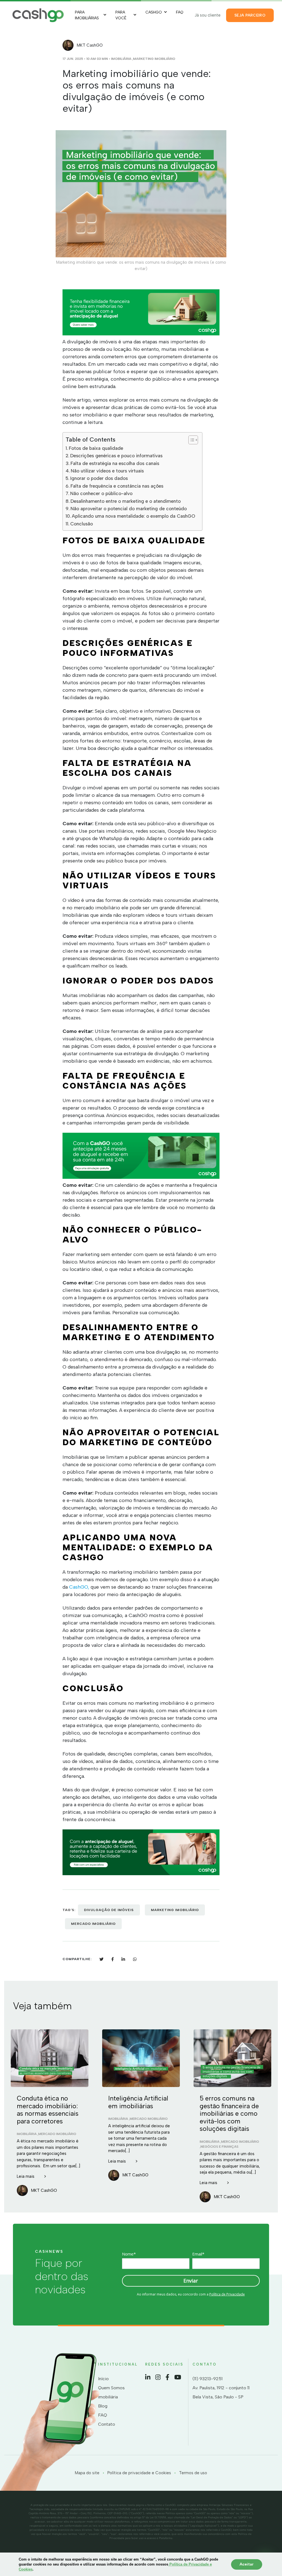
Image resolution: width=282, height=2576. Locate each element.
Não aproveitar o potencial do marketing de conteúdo (129, 509)
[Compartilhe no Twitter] (101, 1959)
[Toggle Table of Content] (190, 440)
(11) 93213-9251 (208, 2379)
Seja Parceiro (250, 15)
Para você (121, 15)
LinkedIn (148, 2377)
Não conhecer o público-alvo (101, 493)
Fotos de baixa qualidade (96, 448)
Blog (103, 2406)
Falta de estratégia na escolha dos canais (115, 463)
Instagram (158, 2377)
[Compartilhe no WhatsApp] (135, 1959)
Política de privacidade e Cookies (139, 2473)
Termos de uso (193, 2473)
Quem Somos (111, 2388)
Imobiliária (121, 59)
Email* (198, 2254)
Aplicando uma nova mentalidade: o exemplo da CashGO (134, 516)
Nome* (129, 2254)
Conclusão (82, 524)
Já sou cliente (208, 15)
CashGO (154, 12)
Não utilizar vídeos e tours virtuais (107, 471)
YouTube (178, 2377)
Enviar (191, 2280)
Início (103, 2379)
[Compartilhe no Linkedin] (123, 1959)
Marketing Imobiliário (154, 59)
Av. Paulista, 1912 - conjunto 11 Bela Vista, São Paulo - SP (221, 2392)
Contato (107, 2424)
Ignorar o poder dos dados (99, 478)
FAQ (180, 12)
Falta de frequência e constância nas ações (117, 486)
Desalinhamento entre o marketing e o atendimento (126, 501)
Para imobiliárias (87, 15)
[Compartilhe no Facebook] (112, 1959)
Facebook (167, 2377)
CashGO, (79, 1587)
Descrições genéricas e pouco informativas (116, 456)
